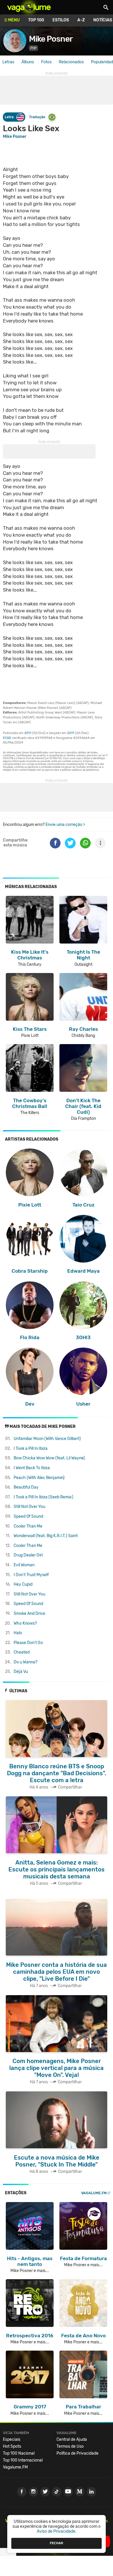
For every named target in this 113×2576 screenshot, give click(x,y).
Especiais (12, 2439)
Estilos (61, 20)
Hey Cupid (23, 1584)
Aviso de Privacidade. (57, 2531)
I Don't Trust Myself (31, 1575)
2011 (28, 733)
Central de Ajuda (72, 2439)
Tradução (37, 117)
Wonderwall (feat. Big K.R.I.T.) (46, 1536)
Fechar (57, 2543)
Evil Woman (24, 1565)
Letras (8, 62)
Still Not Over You (29, 1507)
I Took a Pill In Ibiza (31, 1449)
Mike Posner (51, 39)
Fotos (46, 62)
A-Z (81, 20)
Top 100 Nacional (19, 2453)
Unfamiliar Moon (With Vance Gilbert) (47, 1439)
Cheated (22, 1652)
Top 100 (36, 20)
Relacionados (71, 62)
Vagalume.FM (94, 2193)
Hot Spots (12, 2446)
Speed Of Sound (28, 1516)
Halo (18, 1633)
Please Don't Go (28, 1643)
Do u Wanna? (25, 1662)
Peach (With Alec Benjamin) (39, 1478)
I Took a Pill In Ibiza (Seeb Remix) (43, 1497)
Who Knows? (25, 1623)
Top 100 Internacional (23, 2460)
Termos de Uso (70, 2446)
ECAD (7, 738)
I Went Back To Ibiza (32, 1468)
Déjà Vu (21, 1672)
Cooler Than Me (28, 1526)
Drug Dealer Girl (28, 1555)
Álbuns (28, 62)
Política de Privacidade (78, 2453)
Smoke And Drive (29, 1614)
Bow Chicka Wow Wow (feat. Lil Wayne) (49, 1458)
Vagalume (29, 7)
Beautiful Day (26, 1487)
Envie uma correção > (65, 825)
